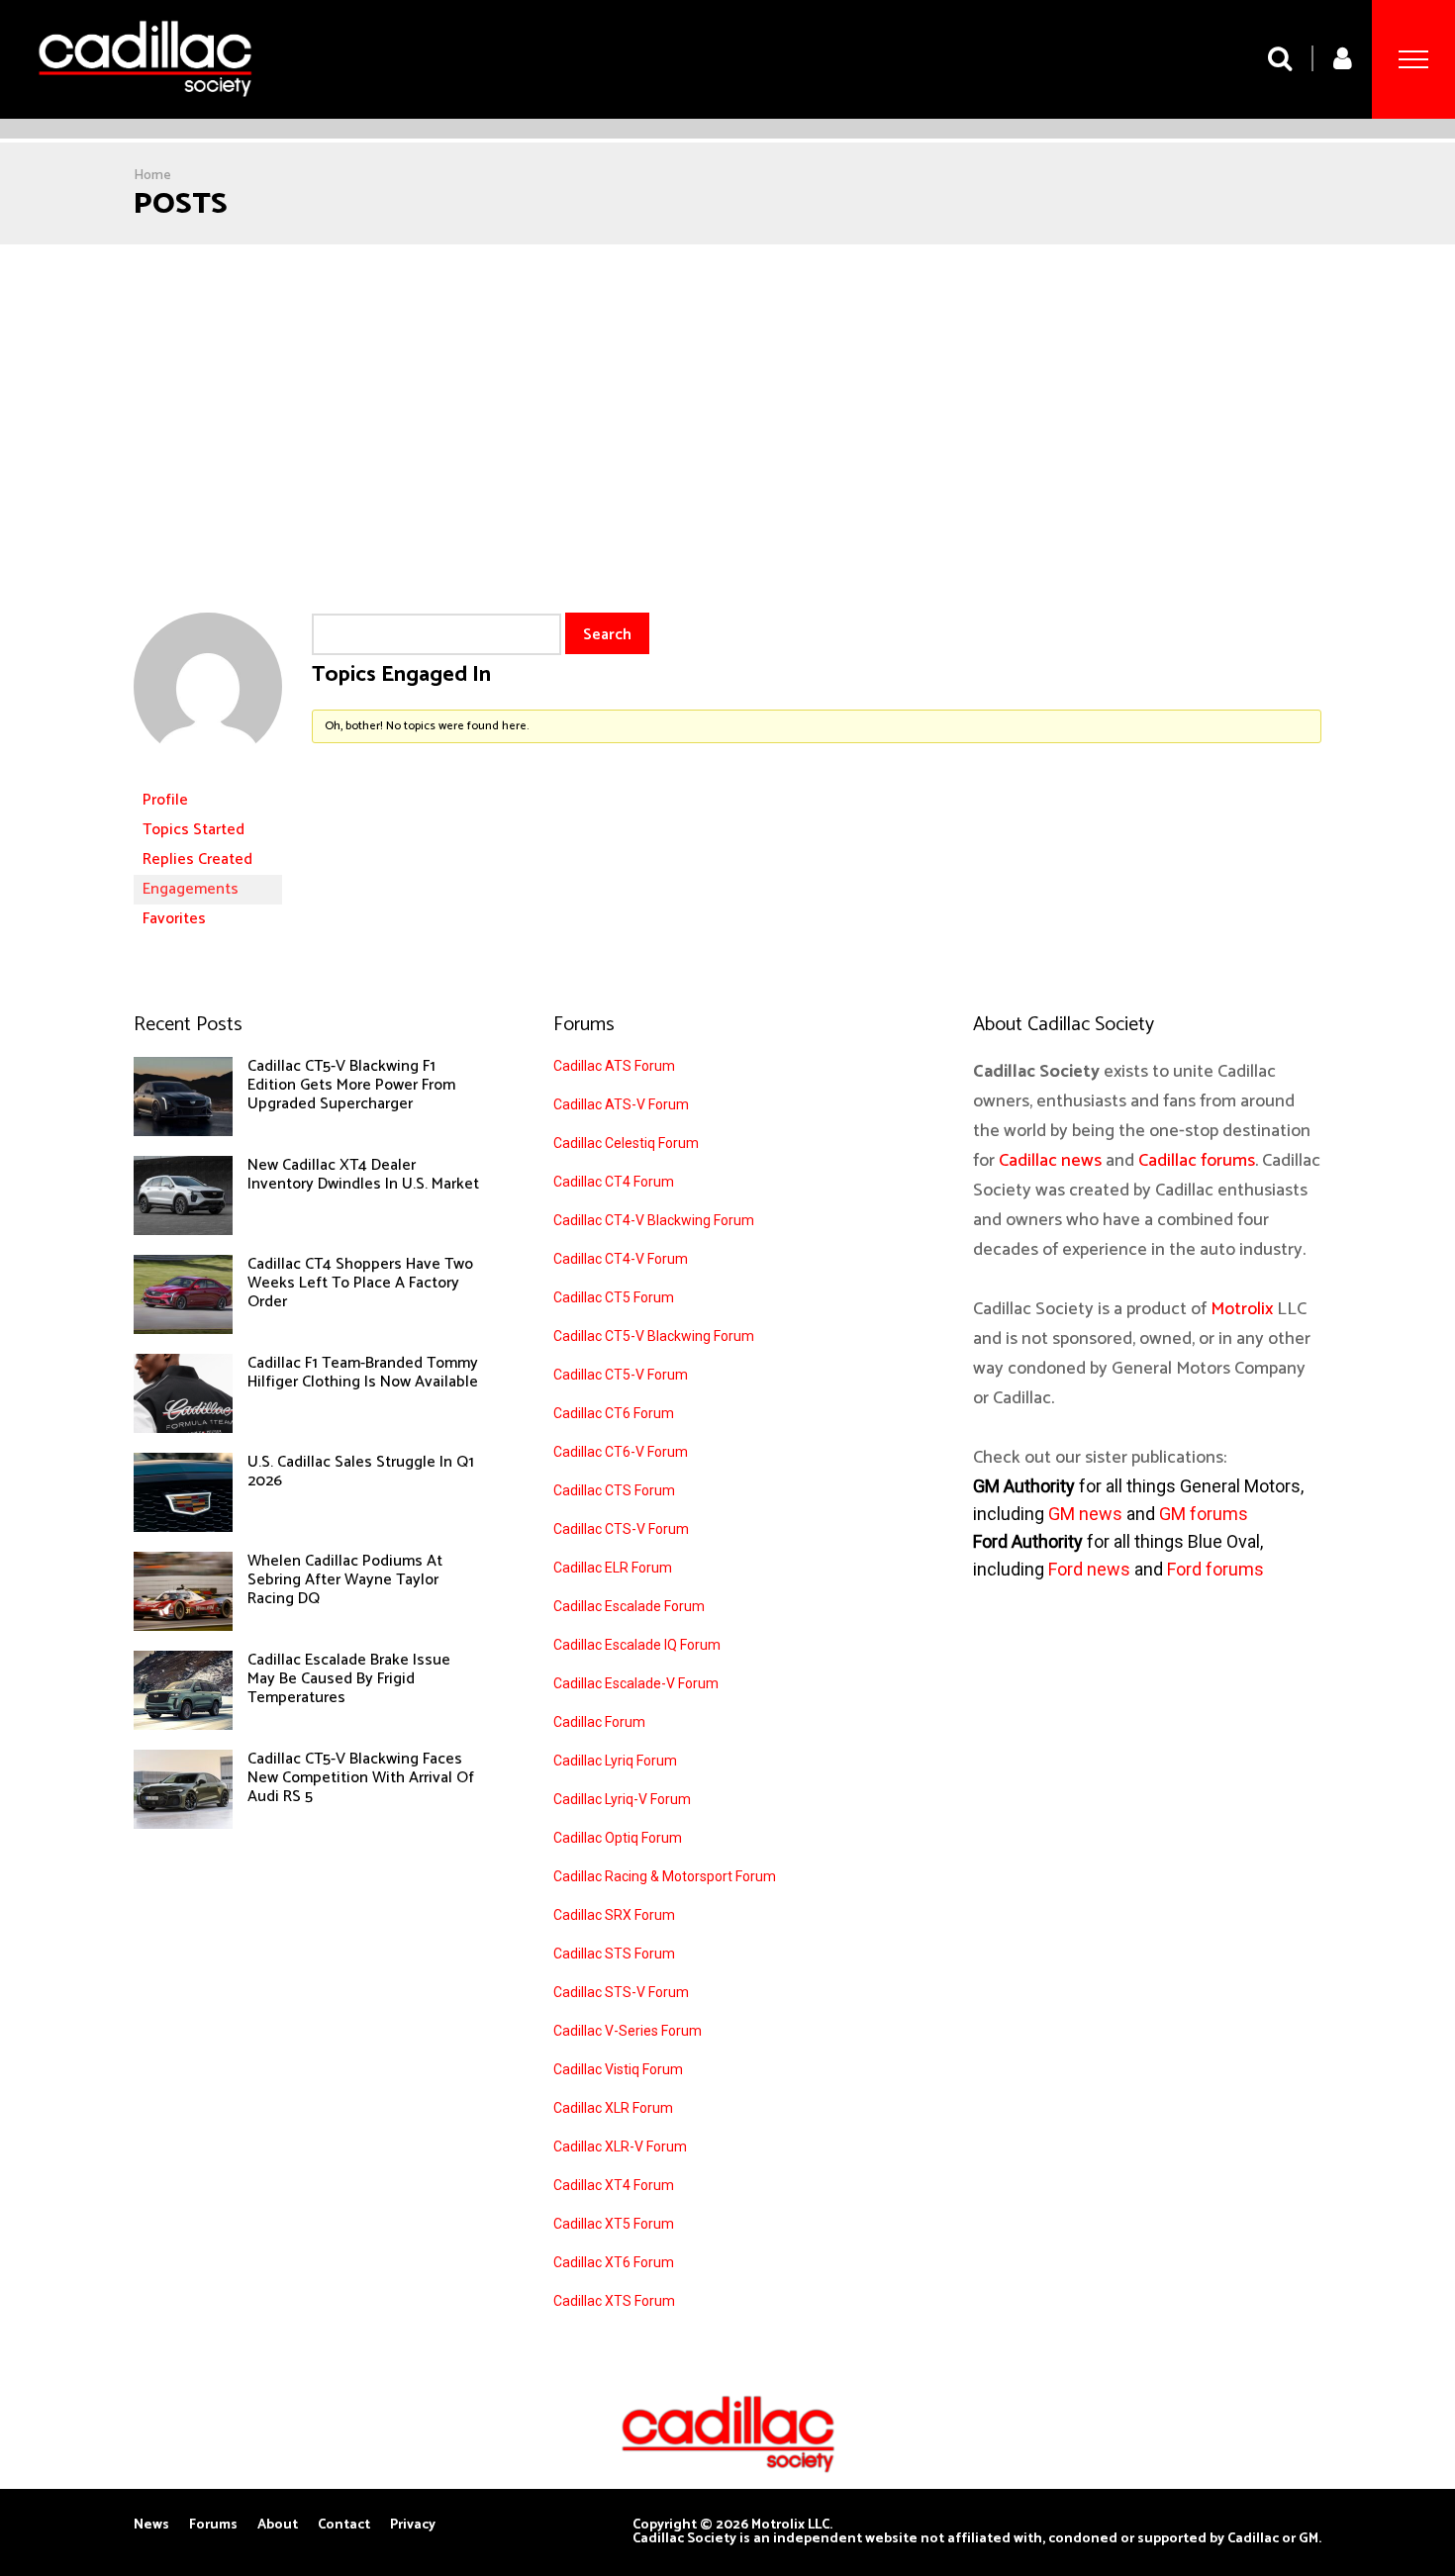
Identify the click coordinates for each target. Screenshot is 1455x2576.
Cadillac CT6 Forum (614, 1413)
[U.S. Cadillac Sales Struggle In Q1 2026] (183, 1527)
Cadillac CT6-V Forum (621, 1452)
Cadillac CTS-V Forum (621, 1529)
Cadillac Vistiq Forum (618, 2069)
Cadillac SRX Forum (614, 1915)
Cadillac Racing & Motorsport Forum (665, 1876)
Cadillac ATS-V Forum (621, 1104)
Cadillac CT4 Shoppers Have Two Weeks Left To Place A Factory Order (360, 1283)
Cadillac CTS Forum (614, 1490)
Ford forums (1215, 1569)
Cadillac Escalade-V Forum (636, 1683)
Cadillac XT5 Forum (614, 2224)
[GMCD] (208, 776)
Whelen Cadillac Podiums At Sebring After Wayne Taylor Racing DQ (345, 1580)
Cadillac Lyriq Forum (615, 1761)
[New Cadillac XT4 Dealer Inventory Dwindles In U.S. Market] (183, 1230)
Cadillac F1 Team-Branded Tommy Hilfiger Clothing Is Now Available (363, 1373)
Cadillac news (1050, 1161)
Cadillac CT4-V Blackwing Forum (654, 1220)
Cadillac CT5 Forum (614, 1297)
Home (152, 176)
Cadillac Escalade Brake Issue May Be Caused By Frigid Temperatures (349, 1679)
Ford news (1089, 1569)
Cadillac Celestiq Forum (626, 1143)
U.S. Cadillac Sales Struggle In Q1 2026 (361, 1472)
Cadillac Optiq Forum (618, 1838)
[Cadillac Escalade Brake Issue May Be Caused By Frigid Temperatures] (183, 1725)
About (278, 2526)
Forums (213, 2526)
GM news (1085, 1514)
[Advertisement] (727, 393)
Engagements (191, 889)
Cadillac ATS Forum (614, 1066)
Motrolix (1242, 1309)
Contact (344, 2526)
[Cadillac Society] (145, 111)
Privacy (413, 2526)
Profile (165, 800)
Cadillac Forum (599, 1722)
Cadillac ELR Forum (613, 1568)
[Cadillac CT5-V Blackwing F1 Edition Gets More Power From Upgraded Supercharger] (183, 1131)
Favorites (174, 919)
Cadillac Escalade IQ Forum (637, 1645)
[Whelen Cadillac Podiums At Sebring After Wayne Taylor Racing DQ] (183, 1626)
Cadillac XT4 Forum (614, 2185)
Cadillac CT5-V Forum (621, 1375)
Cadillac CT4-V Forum (621, 1259)
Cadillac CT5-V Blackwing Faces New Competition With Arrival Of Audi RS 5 (361, 1778)
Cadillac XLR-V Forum (620, 2147)
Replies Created (197, 859)
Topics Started (194, 830)
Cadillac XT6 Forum (614, 2262)
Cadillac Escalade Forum (629, 1606)
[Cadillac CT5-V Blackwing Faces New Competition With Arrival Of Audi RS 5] (183, 1824)
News (151, 2526)
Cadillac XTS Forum (614, 2301)
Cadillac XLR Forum (613, 2108)
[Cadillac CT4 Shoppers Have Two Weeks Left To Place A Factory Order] (183, 1329)
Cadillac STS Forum (614, 1954)
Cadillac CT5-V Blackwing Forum (654, 1336)
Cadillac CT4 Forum (614, 1182)
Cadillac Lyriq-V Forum (622, 1799)
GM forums (1204, 1514)
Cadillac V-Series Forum (628, 2031)
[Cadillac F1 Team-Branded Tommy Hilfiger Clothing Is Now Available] (183, 1428)
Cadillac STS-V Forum (621, 1992)
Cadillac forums (1197, 1161)
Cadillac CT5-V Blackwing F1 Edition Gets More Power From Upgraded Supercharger (351, 1085)
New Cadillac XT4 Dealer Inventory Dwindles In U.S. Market (363, 1175)
